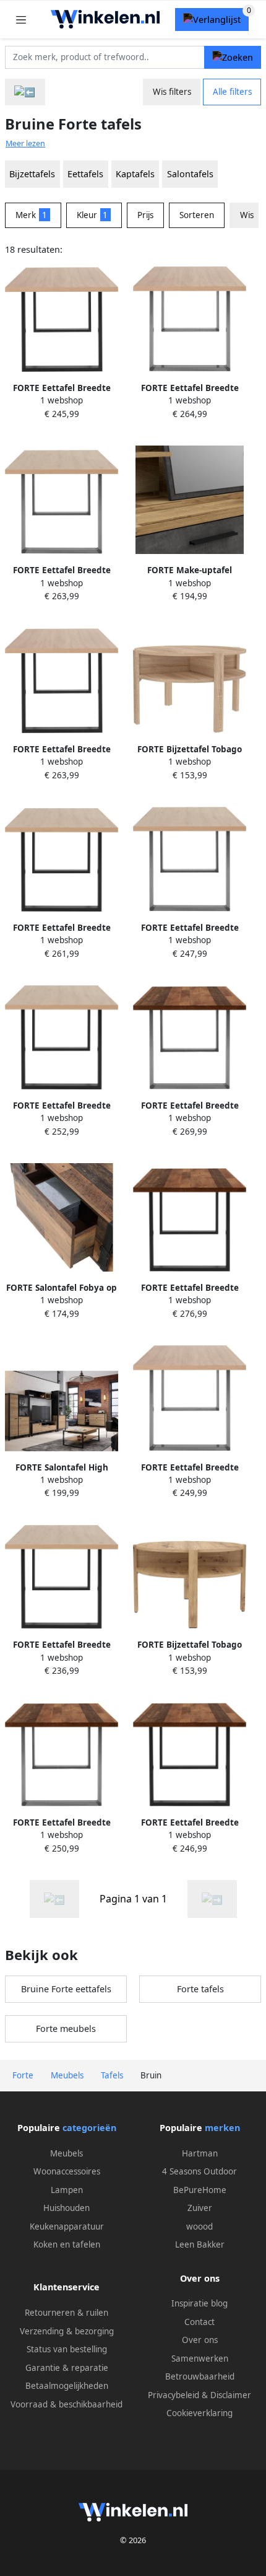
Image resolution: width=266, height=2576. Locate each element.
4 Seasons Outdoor (199, 2171)
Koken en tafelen (67, 2244)
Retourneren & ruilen (66, 2313)
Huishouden (66, 2208)
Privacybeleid (174, 2395)
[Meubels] (25, 92)
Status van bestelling (67, 2349)
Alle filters (232, 92)
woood (199, 2227)
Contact (199, 2322)
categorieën (89, 2128)
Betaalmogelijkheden (67, 2386)
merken (222, 2128)
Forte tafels (200, 1989)
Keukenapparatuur (67, 2227)
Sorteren (197, 215)
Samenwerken (200, 2358)
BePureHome (200, 2190)
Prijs (145, 215)
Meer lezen (25, 143)
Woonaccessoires (67, 2171)
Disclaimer (231, 2395)
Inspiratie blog (199, 2303)
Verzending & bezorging (67, 2331)
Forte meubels (66, 2029)
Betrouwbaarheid (200, 2376)
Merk (31, 215)
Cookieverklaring (199, 2413)
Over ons (200, 2340)
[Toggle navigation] (21, 20)
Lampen (67, 2190)
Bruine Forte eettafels (66, 1989)
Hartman (200, 2153)
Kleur (92, 215)
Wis (247, 215)
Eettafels (85, 174)
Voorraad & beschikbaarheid (66, 2404)
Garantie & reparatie (67, 2368)
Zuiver (200, 2208)
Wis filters (172, 92)
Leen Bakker (200, 2244)
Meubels (66, 2153)
